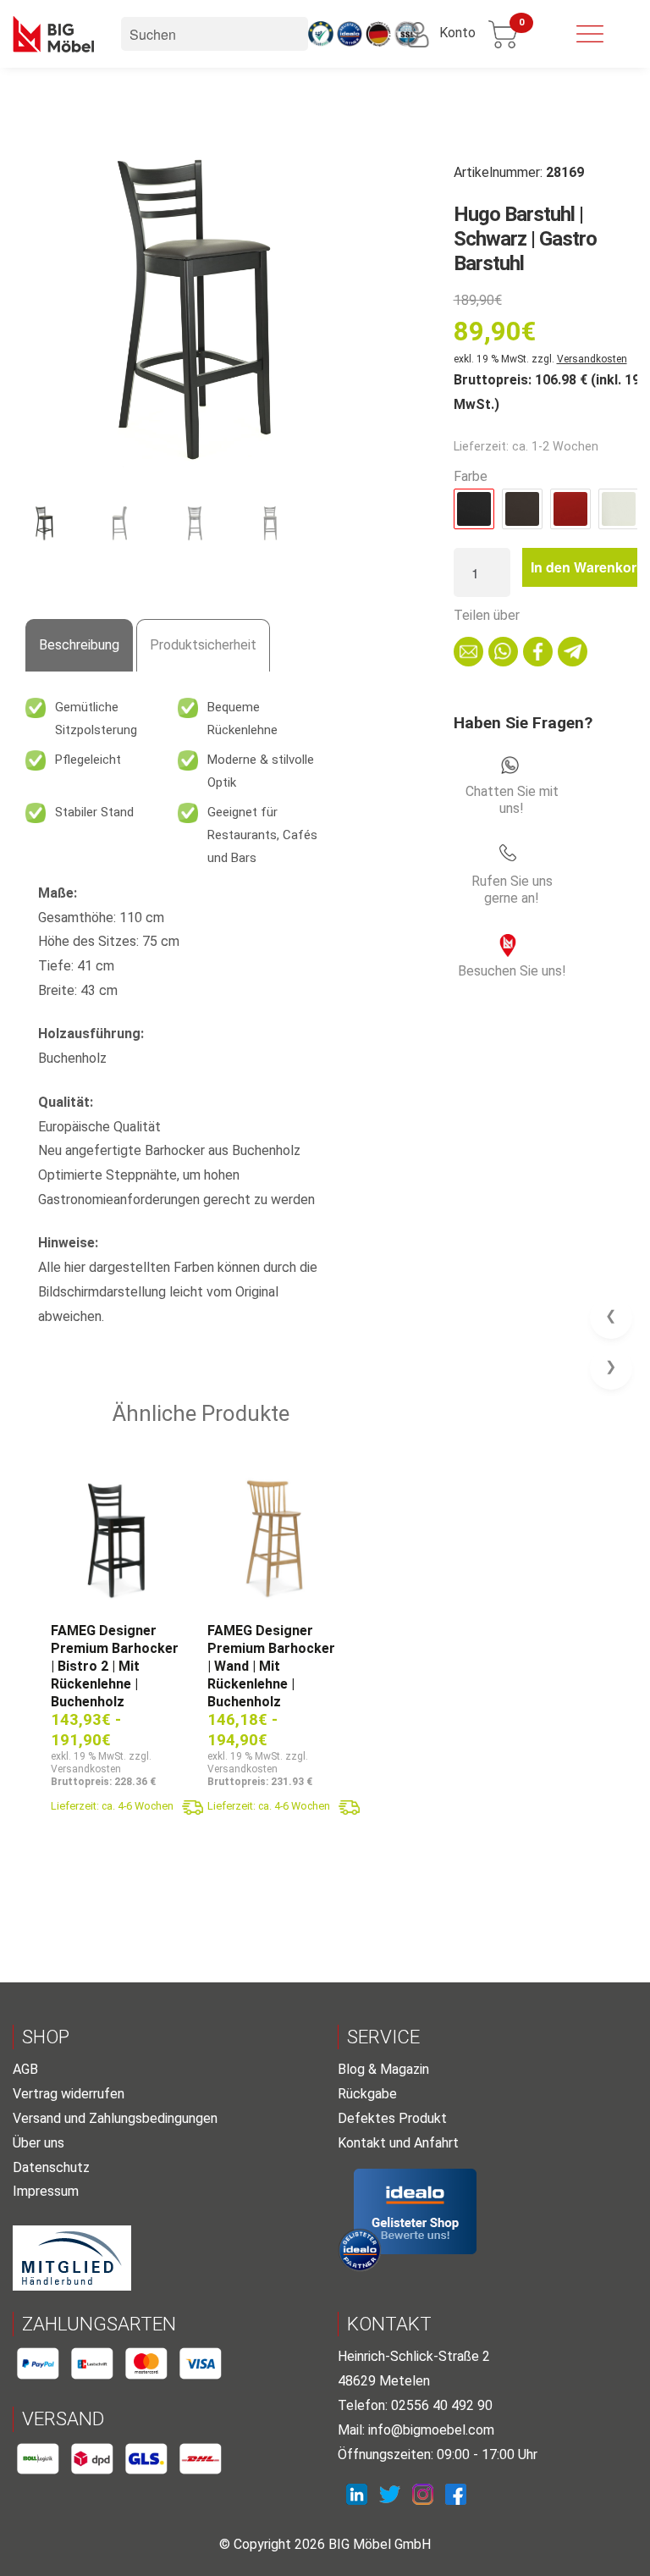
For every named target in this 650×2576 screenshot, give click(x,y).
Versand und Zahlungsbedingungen (115, 2118)
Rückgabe (367, 2094)
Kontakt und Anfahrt (398, 2143)
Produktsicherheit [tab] (203, 645)
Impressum (46, 2191)
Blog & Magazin (383, 2069)
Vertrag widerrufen (69, 2094)
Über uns (39, 2143)
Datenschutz (51, 2167)
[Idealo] (415, 2211)
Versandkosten (592, 359)
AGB (25, 2069)
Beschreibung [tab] (79, 645)
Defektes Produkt (392, 2118)
